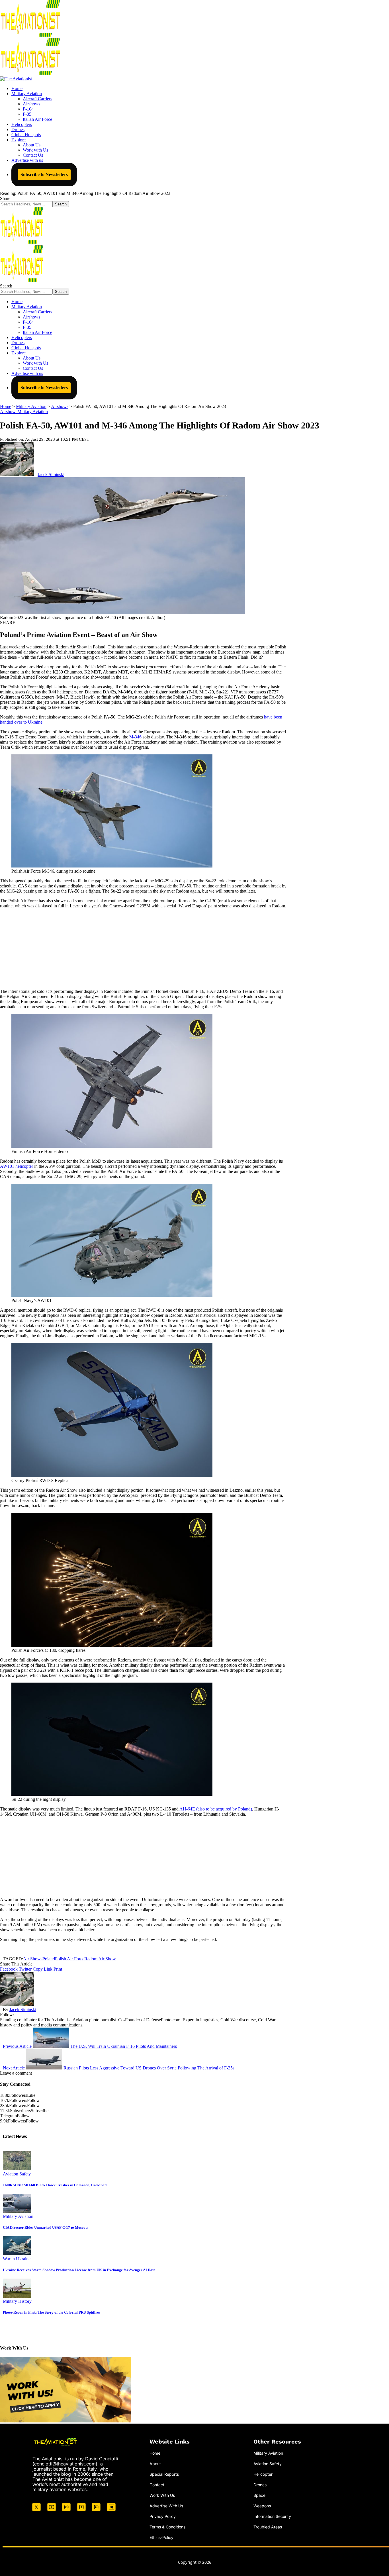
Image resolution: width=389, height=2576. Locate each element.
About (155, 2464)
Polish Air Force (70, 1959)
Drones (260, 2484)
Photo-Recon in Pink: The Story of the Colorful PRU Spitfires (52, 2312)
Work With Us (162, 2495)
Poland (49, 1959)
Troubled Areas (268, 2527)
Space (259, 2495)
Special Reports (164, 2474)
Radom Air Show (100, 1959)
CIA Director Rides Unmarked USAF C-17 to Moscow (45, 2227)
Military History (17, 2301)
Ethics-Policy (161, 2537)
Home (155, 2453)
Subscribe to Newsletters (44, 174)
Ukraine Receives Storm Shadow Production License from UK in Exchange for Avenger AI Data (79, 2270)
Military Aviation (33, 412)
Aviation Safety (17, 2174)
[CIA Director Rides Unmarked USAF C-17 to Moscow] (17, 2211)
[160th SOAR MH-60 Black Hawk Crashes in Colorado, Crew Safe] (17, 2169)
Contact (157, 2484)
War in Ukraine (17, 2259)
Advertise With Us (166, 2505)
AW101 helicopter (17, 1166)
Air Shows (33, 1959)
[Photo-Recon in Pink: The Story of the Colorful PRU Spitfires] (17, 2296)
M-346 (135, 737)
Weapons (262, 2505)
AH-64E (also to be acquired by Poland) (216, 1809)
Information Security (272, 2516)
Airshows (9, 412)
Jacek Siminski (51, 474)
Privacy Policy (163, 2516)
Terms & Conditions (167, 2527)
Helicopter (263, 2474)
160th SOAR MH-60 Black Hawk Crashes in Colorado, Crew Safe (55, 2185)
